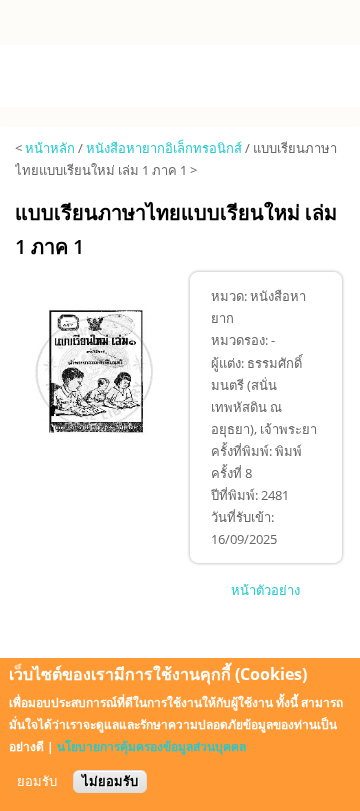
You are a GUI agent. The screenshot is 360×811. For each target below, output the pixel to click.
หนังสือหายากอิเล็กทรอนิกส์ (164, 148)
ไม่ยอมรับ (110, 781)
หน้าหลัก (50, 148)
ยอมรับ (37, 781)
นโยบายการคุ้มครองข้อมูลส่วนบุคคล (151, 746)
